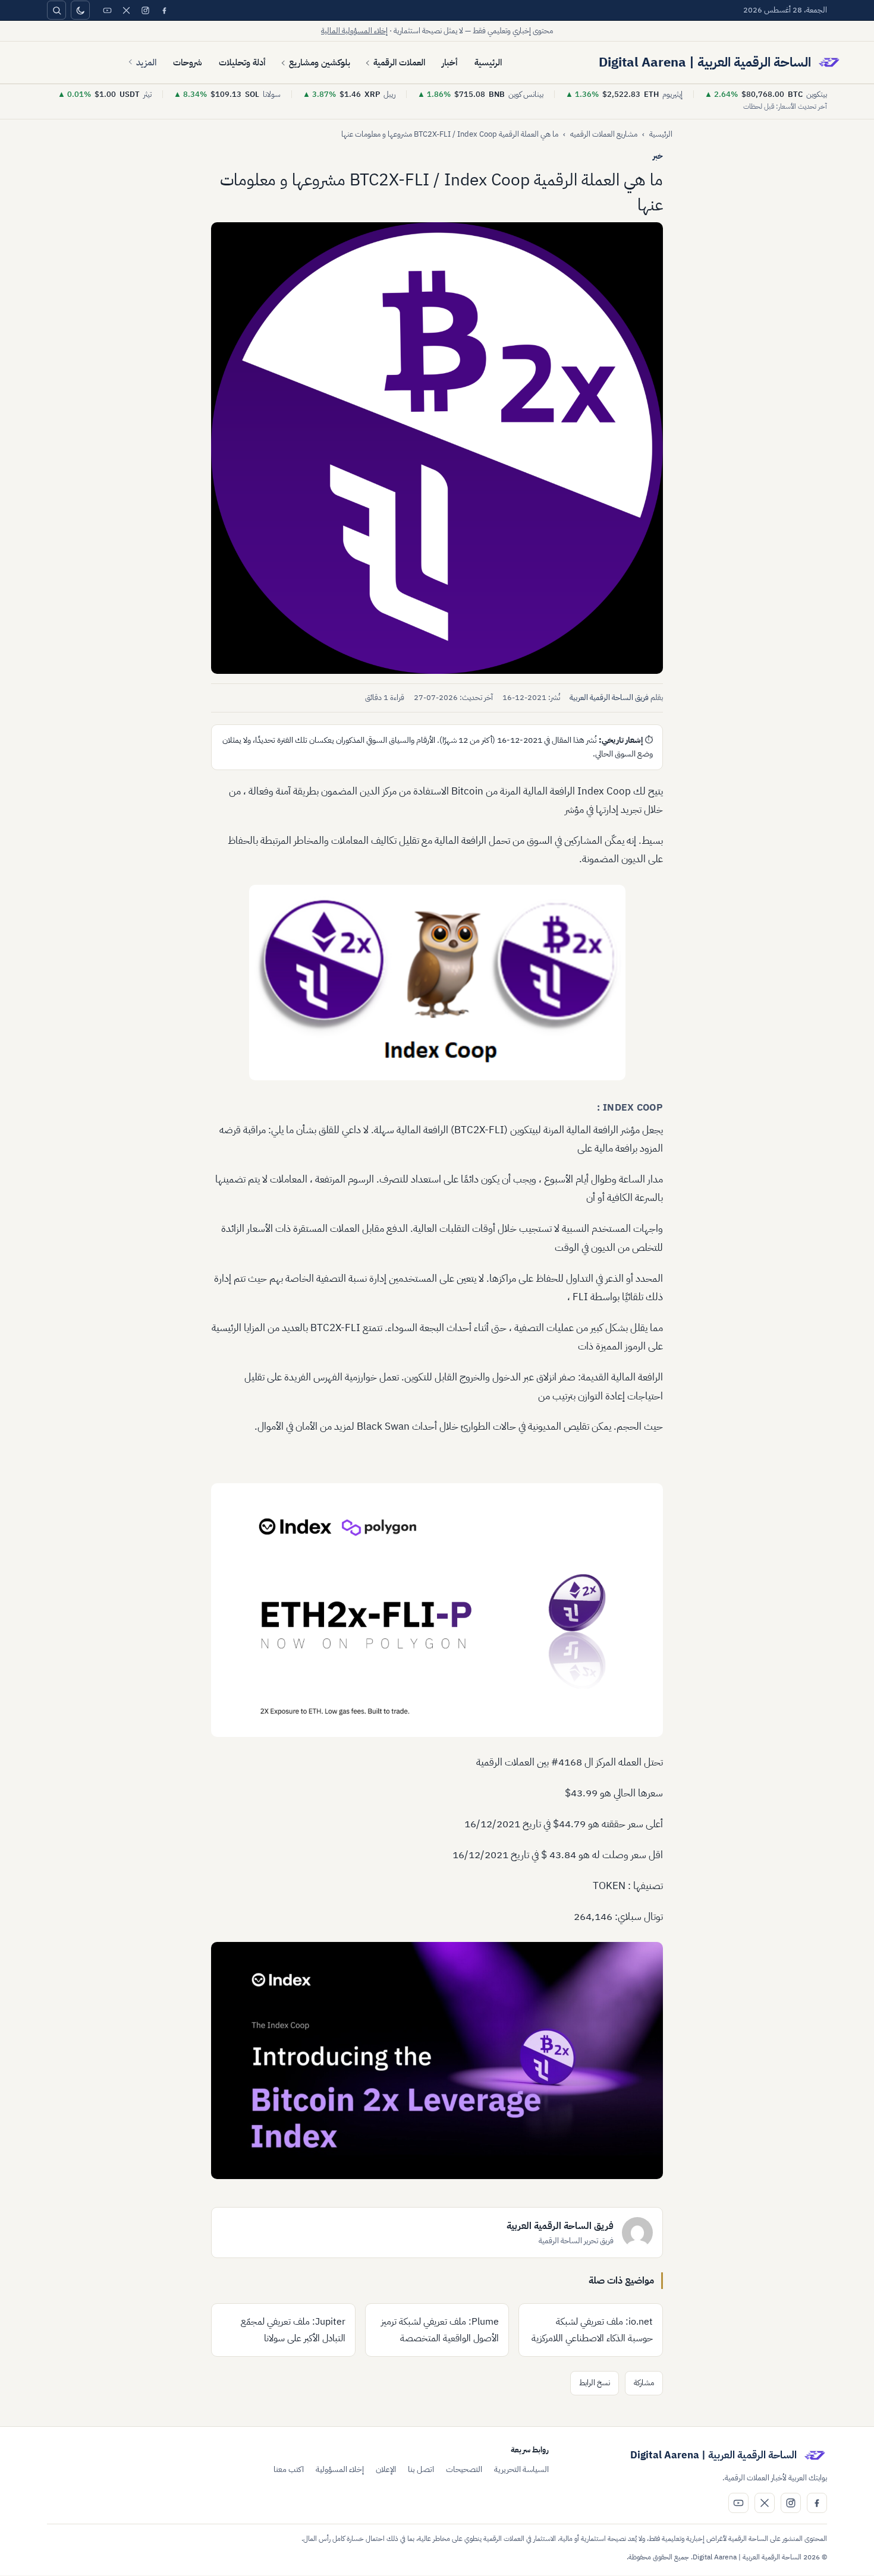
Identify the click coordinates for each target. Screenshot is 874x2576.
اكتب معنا (289, 2469)
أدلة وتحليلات (242, 62)
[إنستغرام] (145, 10)
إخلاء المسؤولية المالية (354, 31)
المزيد (146, 62)
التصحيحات (464, 2469)
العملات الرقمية (399, 62)
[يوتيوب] (107, 10)
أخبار (450, 62)
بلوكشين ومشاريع (320, 62)
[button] (437, 448)
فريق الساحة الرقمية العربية (609, 697)
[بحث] (56, 10)
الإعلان (386, 2469)
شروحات (188, 62)
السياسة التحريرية (521, 2469)
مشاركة (644, 2383)
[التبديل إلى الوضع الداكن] (80, 10)
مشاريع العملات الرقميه (604, 134)
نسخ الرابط (595, 2383)
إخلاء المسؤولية (340, 2469)
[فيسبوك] (164, 10)
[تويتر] (126, 10)
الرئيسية (488, 62)
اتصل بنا (421, 2469)
